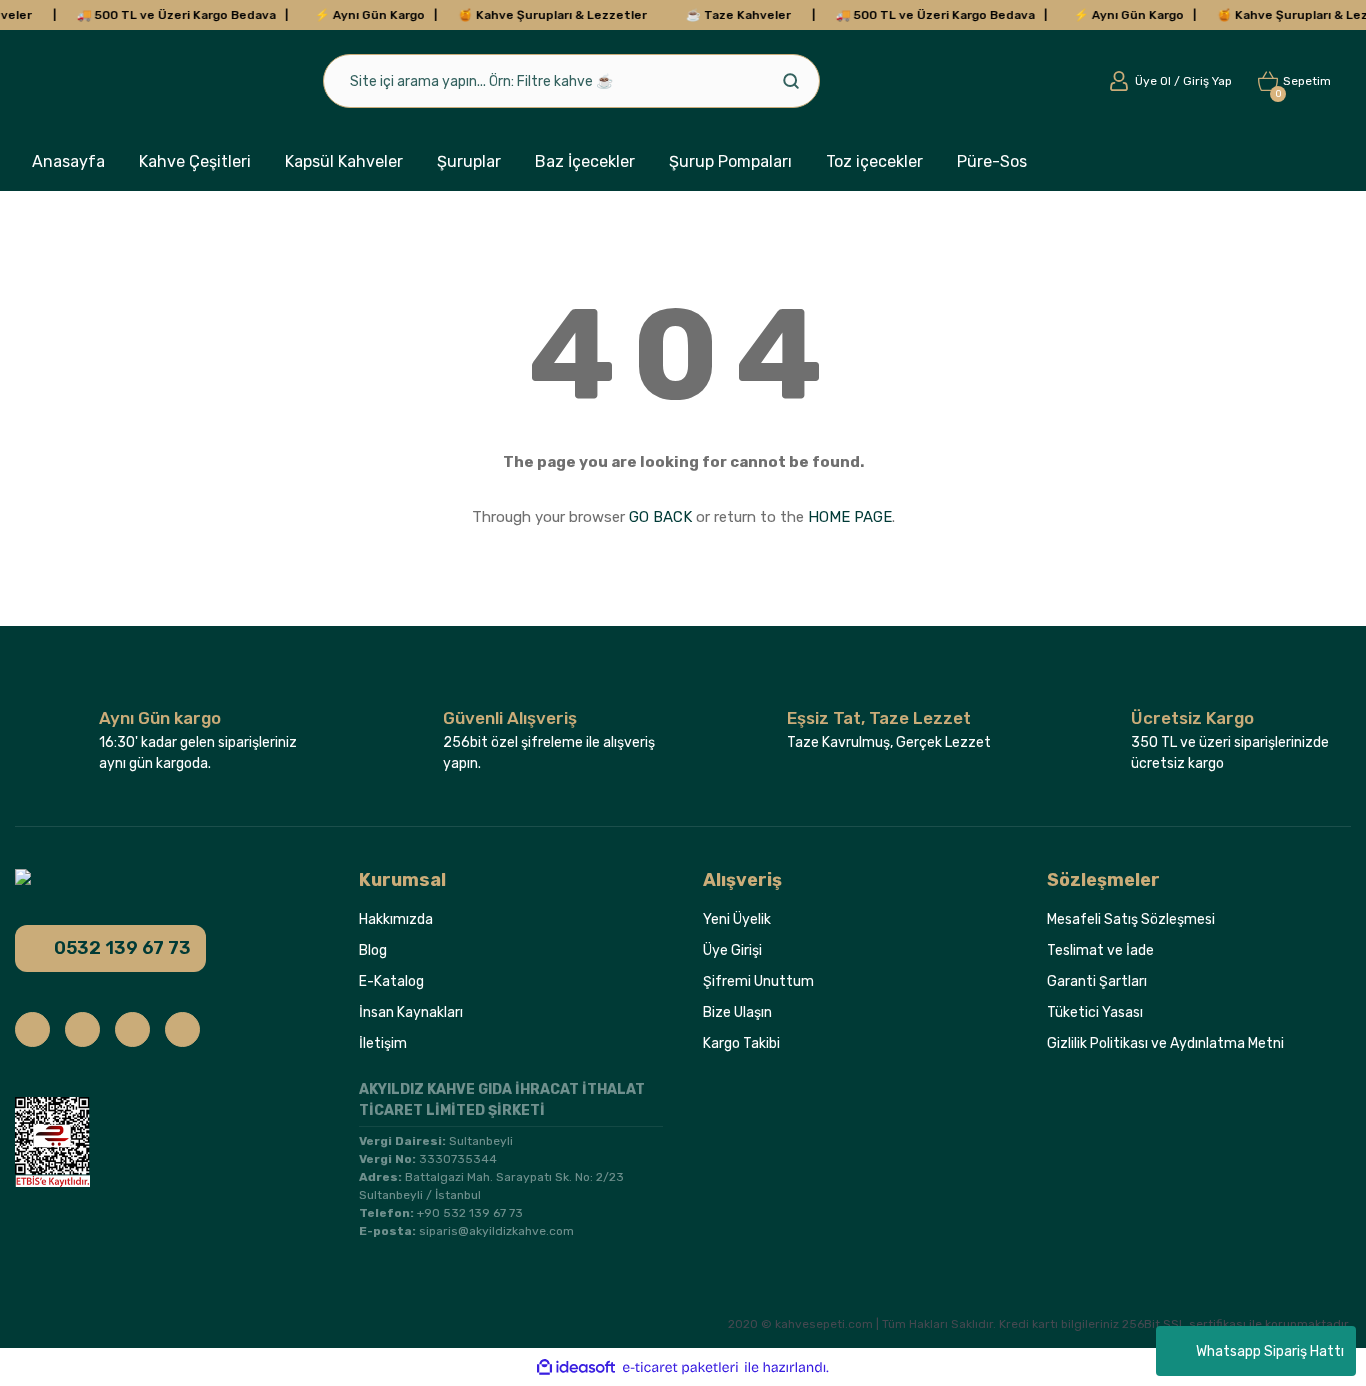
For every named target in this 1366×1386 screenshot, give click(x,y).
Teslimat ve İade (1100, 950)
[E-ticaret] (680, 1367)
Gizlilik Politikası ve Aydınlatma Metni (1165, 1043)
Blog (373, 950)
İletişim (383, 1043)
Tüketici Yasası (1095, 1012)
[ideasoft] (576, 1367)
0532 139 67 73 (122, 948)
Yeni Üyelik (737, 919)
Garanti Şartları (1097, 981)
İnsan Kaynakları (411, 1012)
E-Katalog (391, 981)
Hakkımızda (396, 919)
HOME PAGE (850, 517)
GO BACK (660, 517)
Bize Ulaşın (737, 1012)
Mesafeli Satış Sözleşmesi (1131, 919)
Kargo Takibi (741, 1043)
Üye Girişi (732, 950)
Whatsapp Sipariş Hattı (1270, 1351)
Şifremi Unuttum (758, 981)
